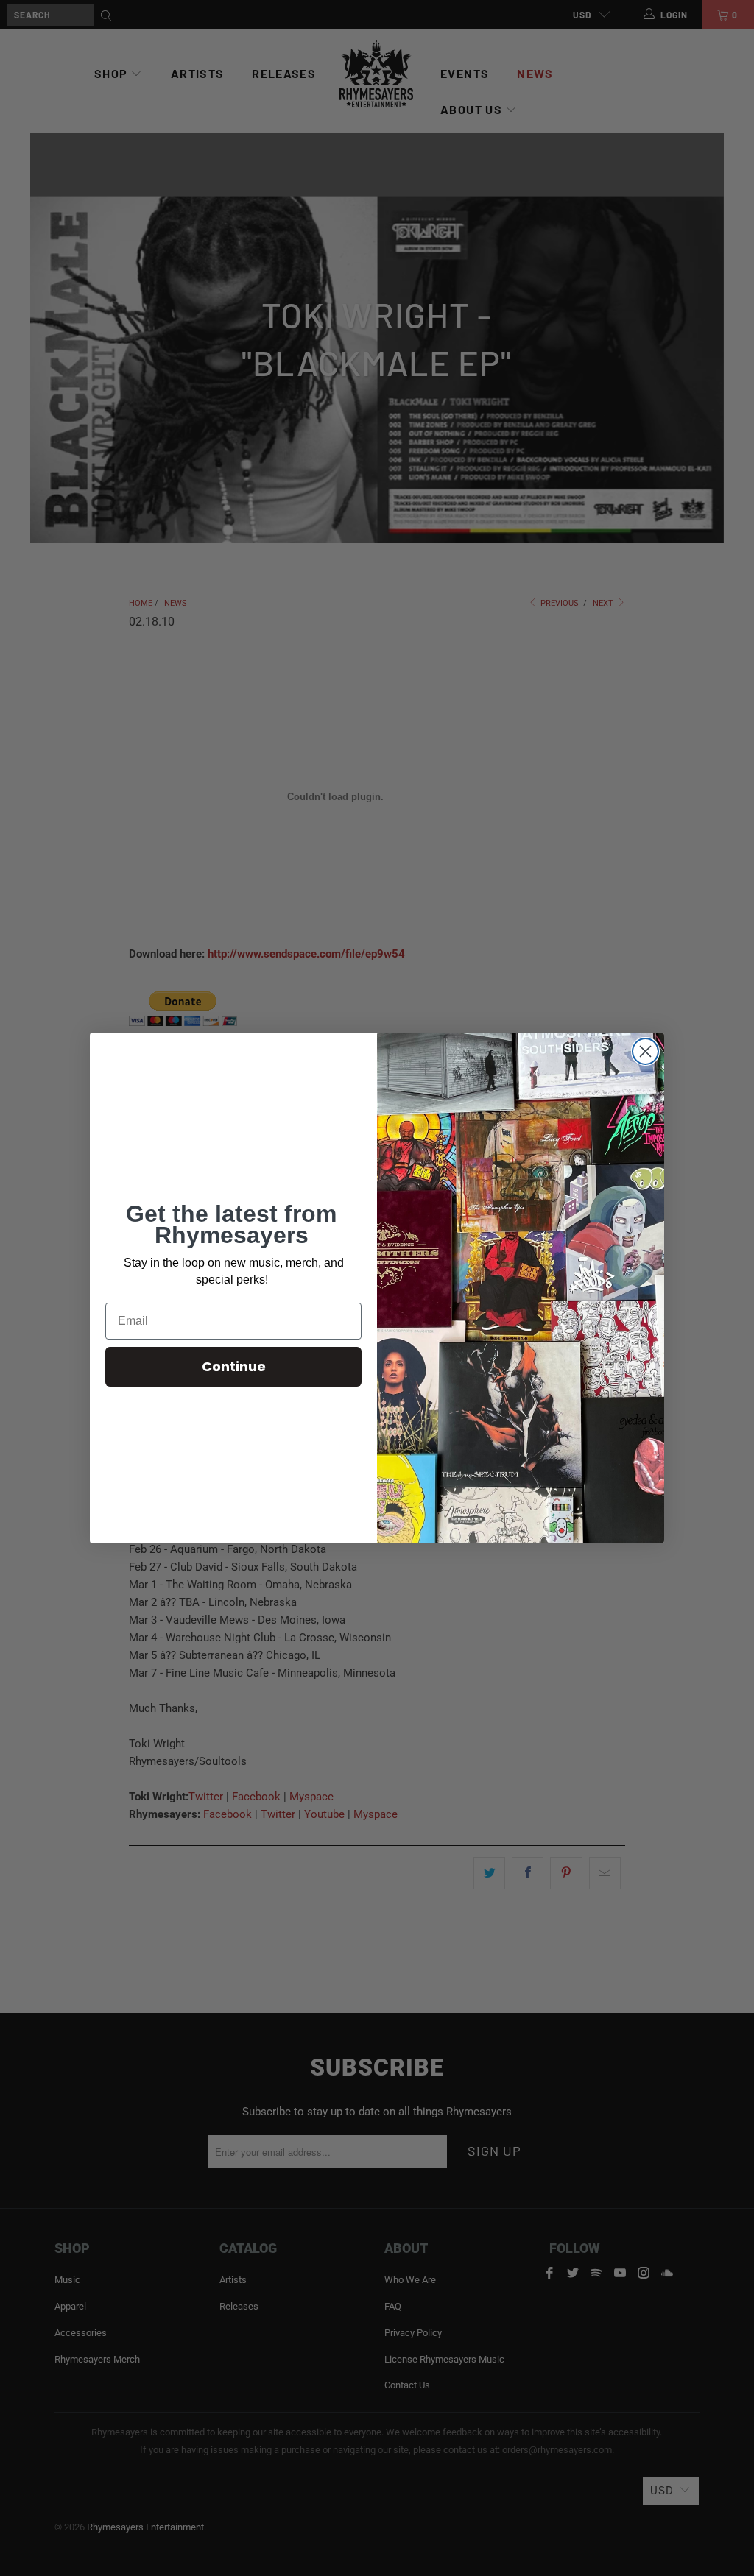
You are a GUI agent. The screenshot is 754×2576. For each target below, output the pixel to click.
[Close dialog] (645, 1051)
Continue (234, 1366)
